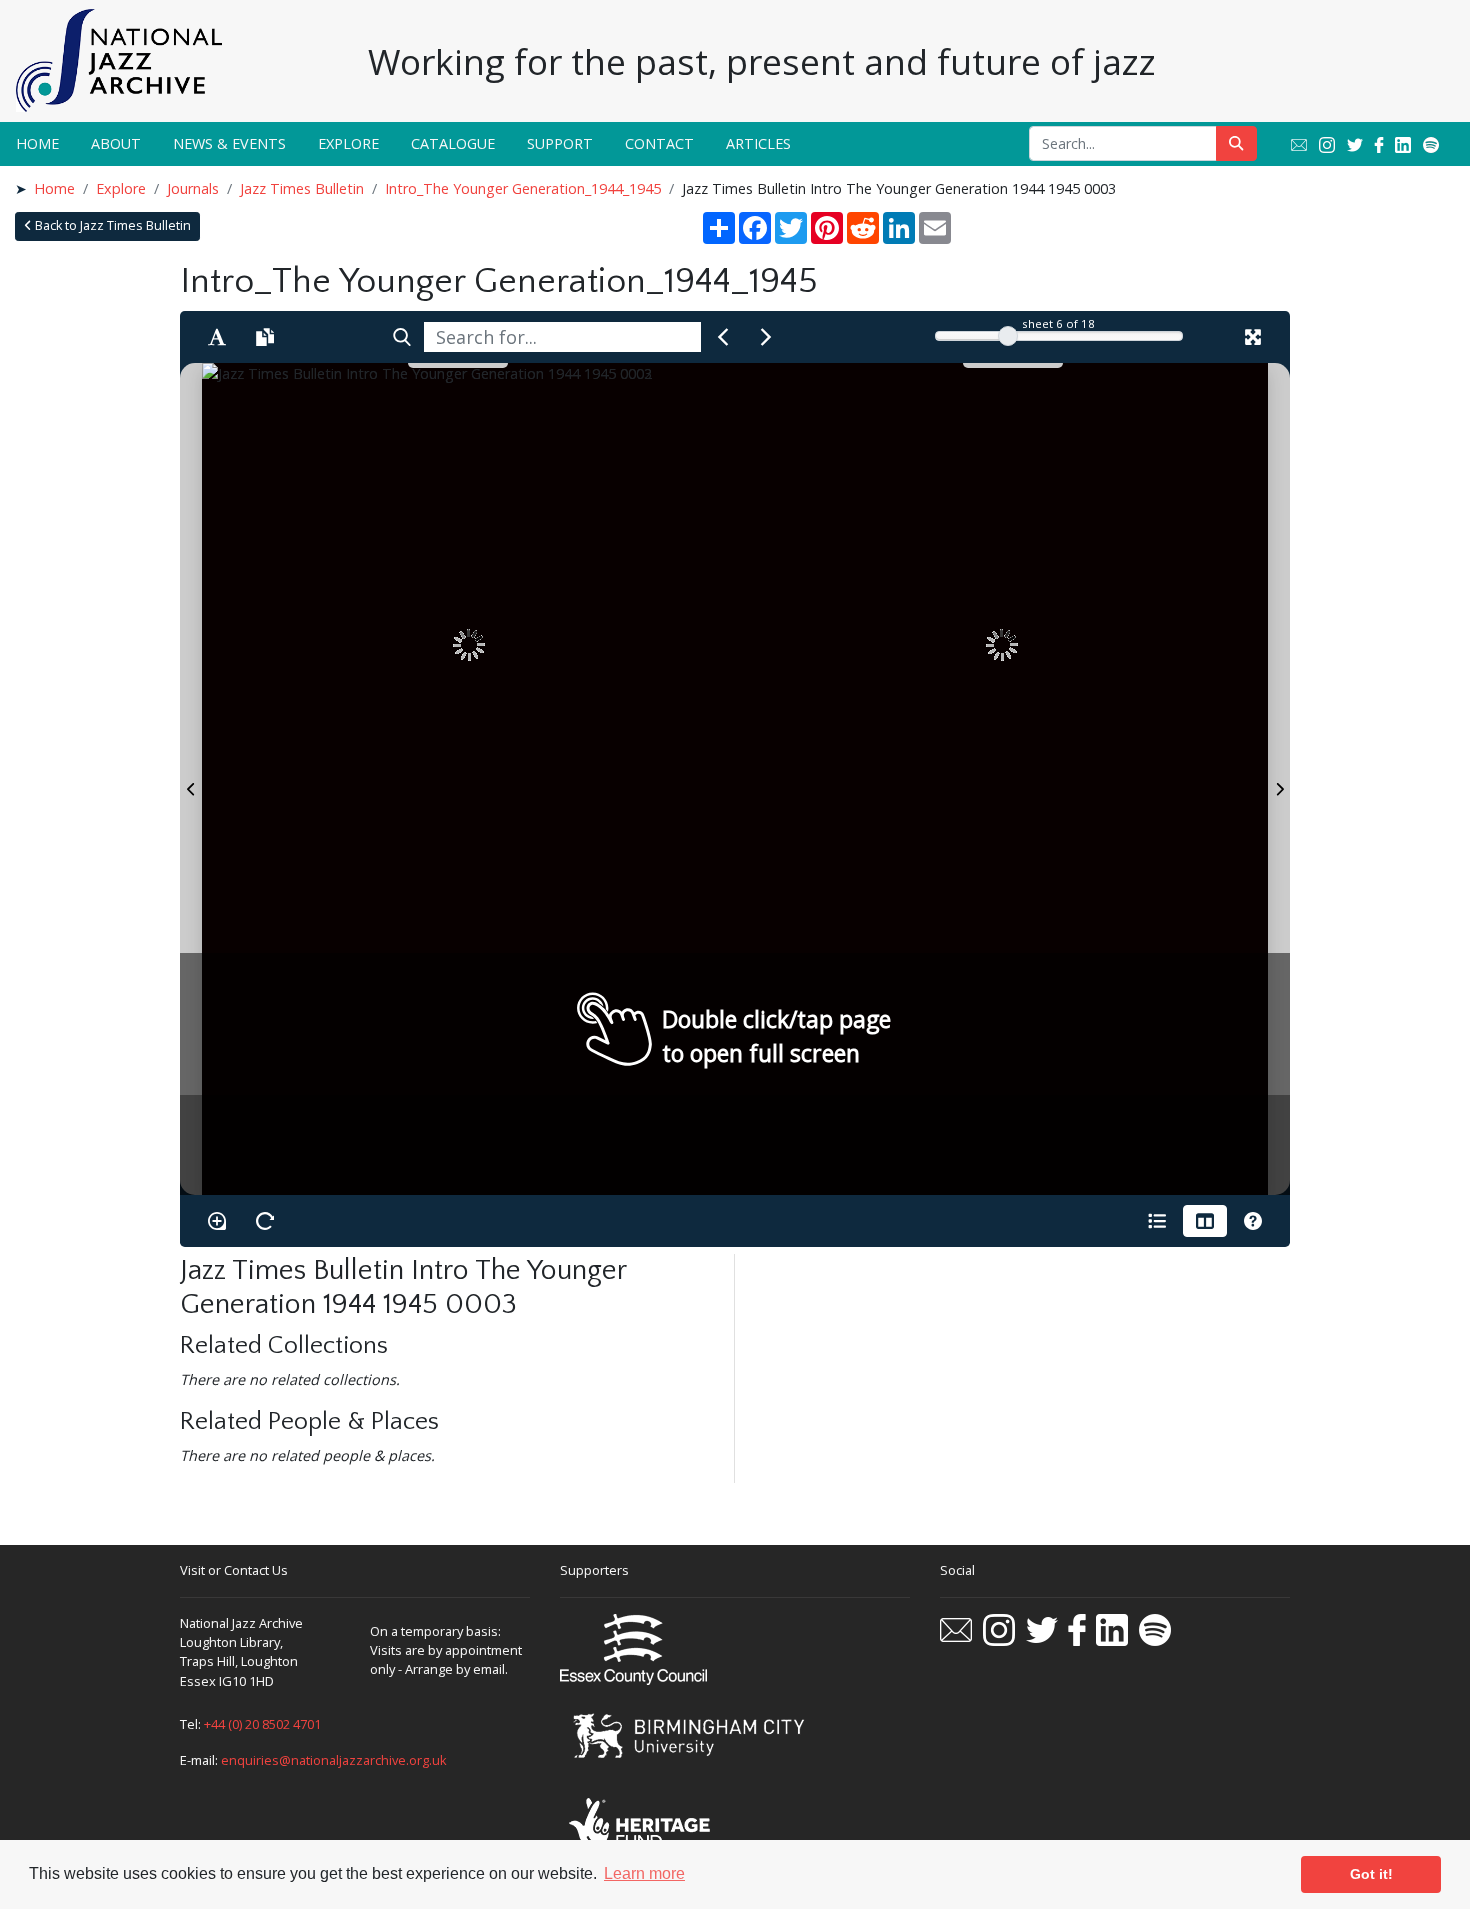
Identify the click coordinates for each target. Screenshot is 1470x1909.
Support (560, 143)
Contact (659, 143)
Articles (758, 143)
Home (37, 143)
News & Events (229, 143)
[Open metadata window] (1157, 1221)
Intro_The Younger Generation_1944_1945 (523, 188)
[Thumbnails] (1205, 1221)
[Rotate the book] (265, 1221)
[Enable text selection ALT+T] (217, 337)
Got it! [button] (1371, 1874)
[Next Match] (766, 337)
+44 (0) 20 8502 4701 (262, 1724)
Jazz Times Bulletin (302, 188)
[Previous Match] (723, 337)
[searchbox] (562, 337)
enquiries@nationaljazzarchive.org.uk (334, 1760)
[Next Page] (1279, 779)
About (116, 143)
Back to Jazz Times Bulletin (111, 225)
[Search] (402, 337)
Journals (193, 188)
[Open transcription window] (265, 337)
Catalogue (453, 143)
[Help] (1253, 1221)
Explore (348, 143)
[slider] (1008, 336)
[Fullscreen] (1253, 337)
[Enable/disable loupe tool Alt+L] (217, 1221)
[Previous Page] (191, 779)
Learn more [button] (644, 1873)
